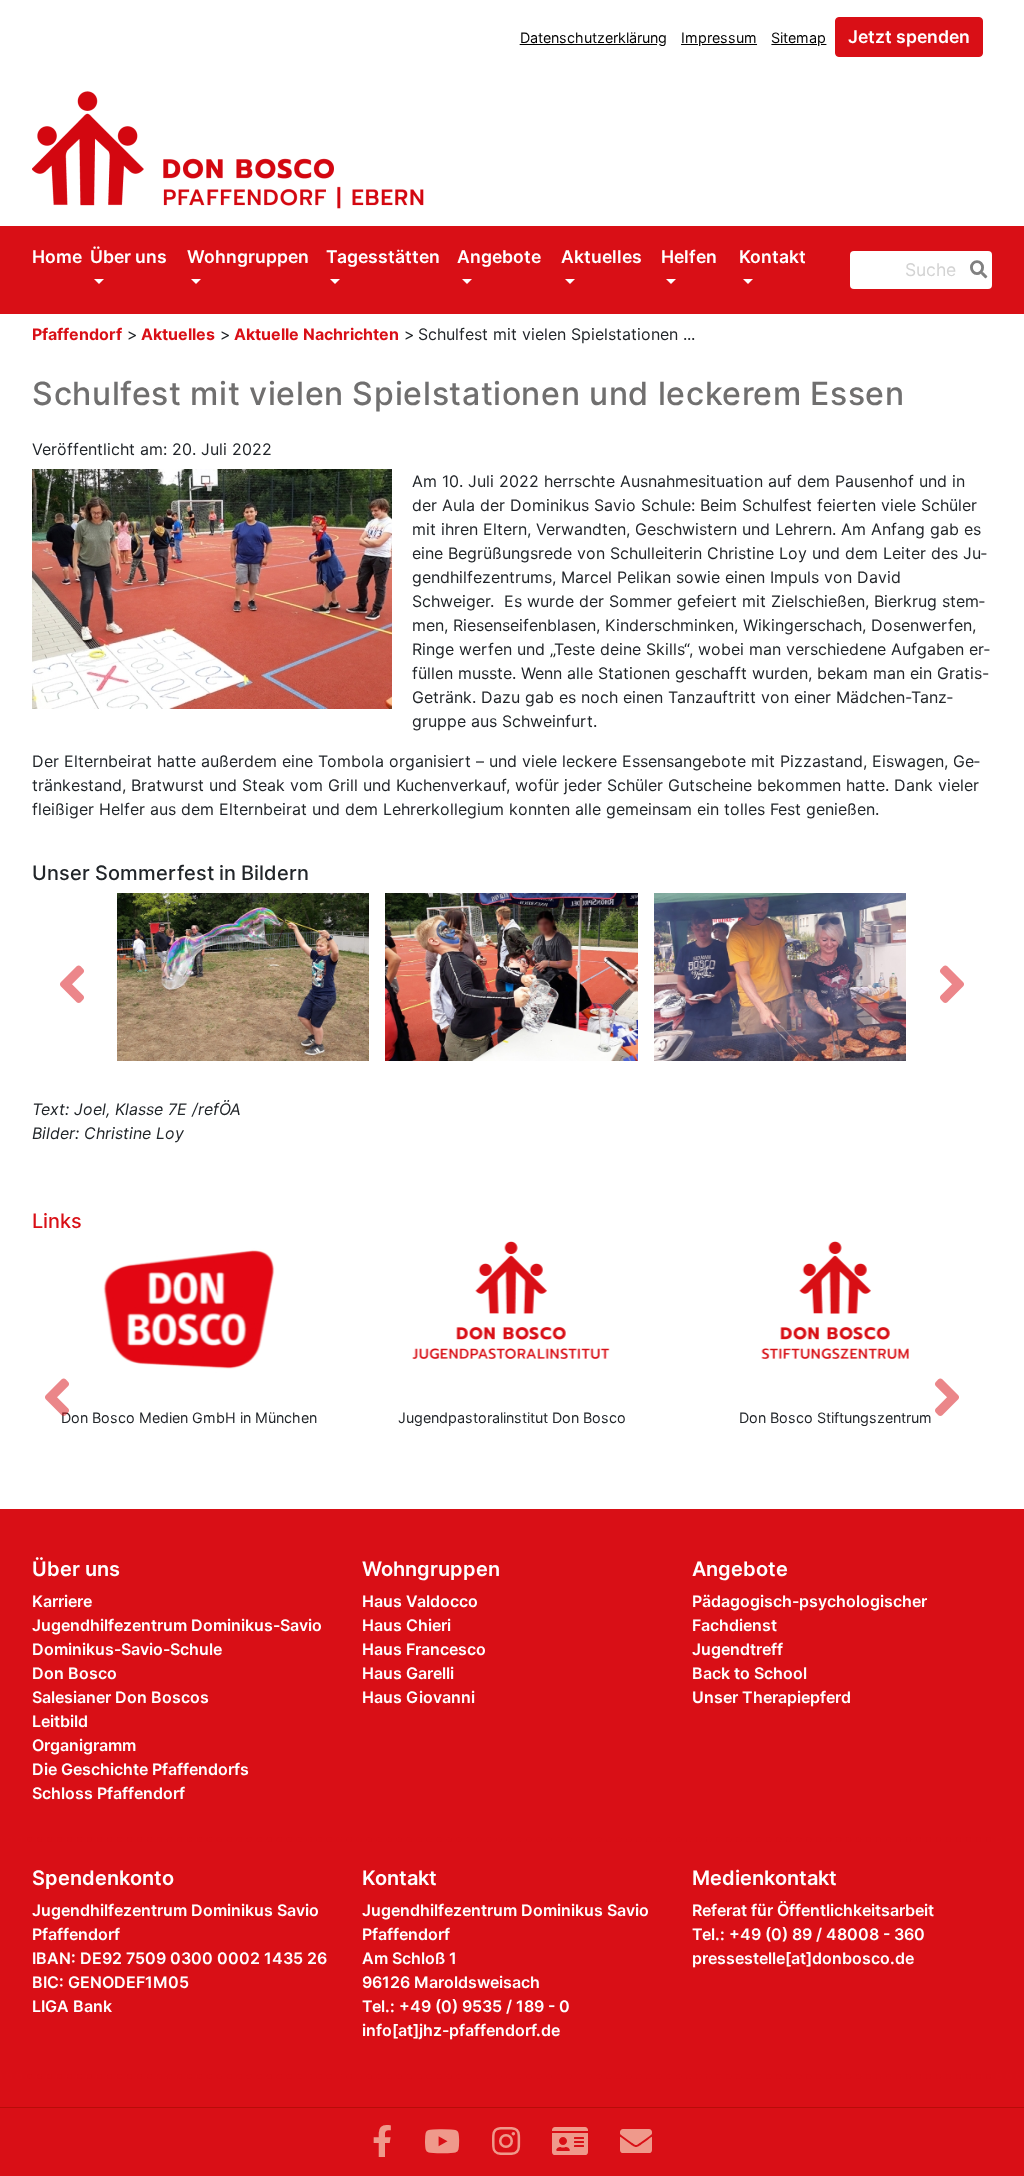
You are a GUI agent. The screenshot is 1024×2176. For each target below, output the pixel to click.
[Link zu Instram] (506, 2141)
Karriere (62, 1601)
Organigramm (84, 1745)
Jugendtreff (737, 1649)
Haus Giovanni (418, 1697)
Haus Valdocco (420, 1601)
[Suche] (975, 270)
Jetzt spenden (909, 36)
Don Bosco (74, 1673)
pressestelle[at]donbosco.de (803, 1958)
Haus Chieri (406, 1625)
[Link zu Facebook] (382, 2141)
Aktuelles (601, 256)
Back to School (749, 1673)
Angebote (499, 256)
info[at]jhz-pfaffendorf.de (461, 2030)
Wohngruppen (248, 256)
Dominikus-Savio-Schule (127, 1649)
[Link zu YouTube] (442, 2141)
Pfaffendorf (77, 334)
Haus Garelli (408, 1673)
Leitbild (60, 1721)
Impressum (719, 37)
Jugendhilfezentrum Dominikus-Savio (177, 1625)
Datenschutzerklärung (593, 37)
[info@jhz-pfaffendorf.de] (636, 2141)
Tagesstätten (383, 256)
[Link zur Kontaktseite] (570, 2141)
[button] (72, 985)
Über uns (128, 256)
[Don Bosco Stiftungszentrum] (835, 1316)
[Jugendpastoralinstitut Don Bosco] (511, 1316)
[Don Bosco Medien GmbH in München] (188, 1316)
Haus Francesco (424, 1649)
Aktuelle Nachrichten (316, 334)
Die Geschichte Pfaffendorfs (140, 1769)
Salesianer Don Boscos (120, 1697)
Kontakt (772, 256)
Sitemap (798, 37)
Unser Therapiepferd (771, 1697)
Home (57, 256)
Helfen (689, 256)
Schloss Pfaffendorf (108, 1793)
